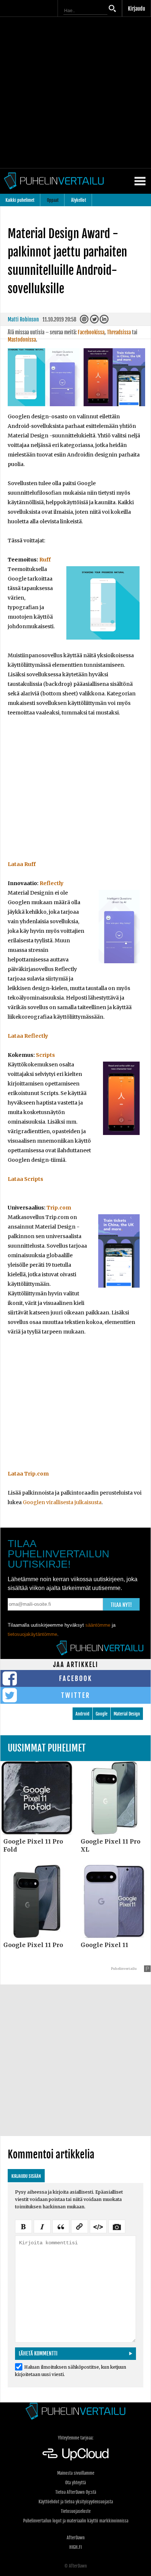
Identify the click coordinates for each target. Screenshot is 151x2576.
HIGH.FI (75, 2547)
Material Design (127, 1714)
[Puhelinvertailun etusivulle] (75, 2411)
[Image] (117, 2226)
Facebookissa (91, 332)
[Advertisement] (75, 92)
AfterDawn (76, 2538)
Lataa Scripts (25, 1179)
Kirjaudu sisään (26, 2176)
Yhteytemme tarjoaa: (76, 2438)
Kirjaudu (137, 9)
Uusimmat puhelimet (47, 1748)
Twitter (76, 1695)
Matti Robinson (23, 319)
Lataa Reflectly (28, 1036)
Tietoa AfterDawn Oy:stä (76, 2492)
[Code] (98, 2226)
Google (102, 1714)
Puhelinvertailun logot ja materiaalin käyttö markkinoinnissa (76, 2521)
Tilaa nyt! (121, 1605)
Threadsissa (119, 332)
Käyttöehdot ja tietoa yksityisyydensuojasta (76, 2502)
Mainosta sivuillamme (76, 2473)
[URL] (80, 2226)
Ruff (45, 560)
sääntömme (98, 1625)
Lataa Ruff (22, 864)
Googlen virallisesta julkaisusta (62, 1502)
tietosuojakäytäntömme (32, 1634)
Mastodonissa (22, 340)
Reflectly (51, 883)
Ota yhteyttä (75, 2483)
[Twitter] (95, 321)
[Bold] (23, 2226)
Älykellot (79, 200)
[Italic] (42, 2226)
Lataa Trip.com (28, 1474)
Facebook (76, 1678)
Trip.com (59, 1208)
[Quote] (61, 2226)
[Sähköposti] (85, 321)
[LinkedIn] (105, 321)
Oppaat (53, 200)
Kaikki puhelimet (20, 200)
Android (82, 1714)
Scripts (45, 1055)
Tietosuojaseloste (76, 2511)
